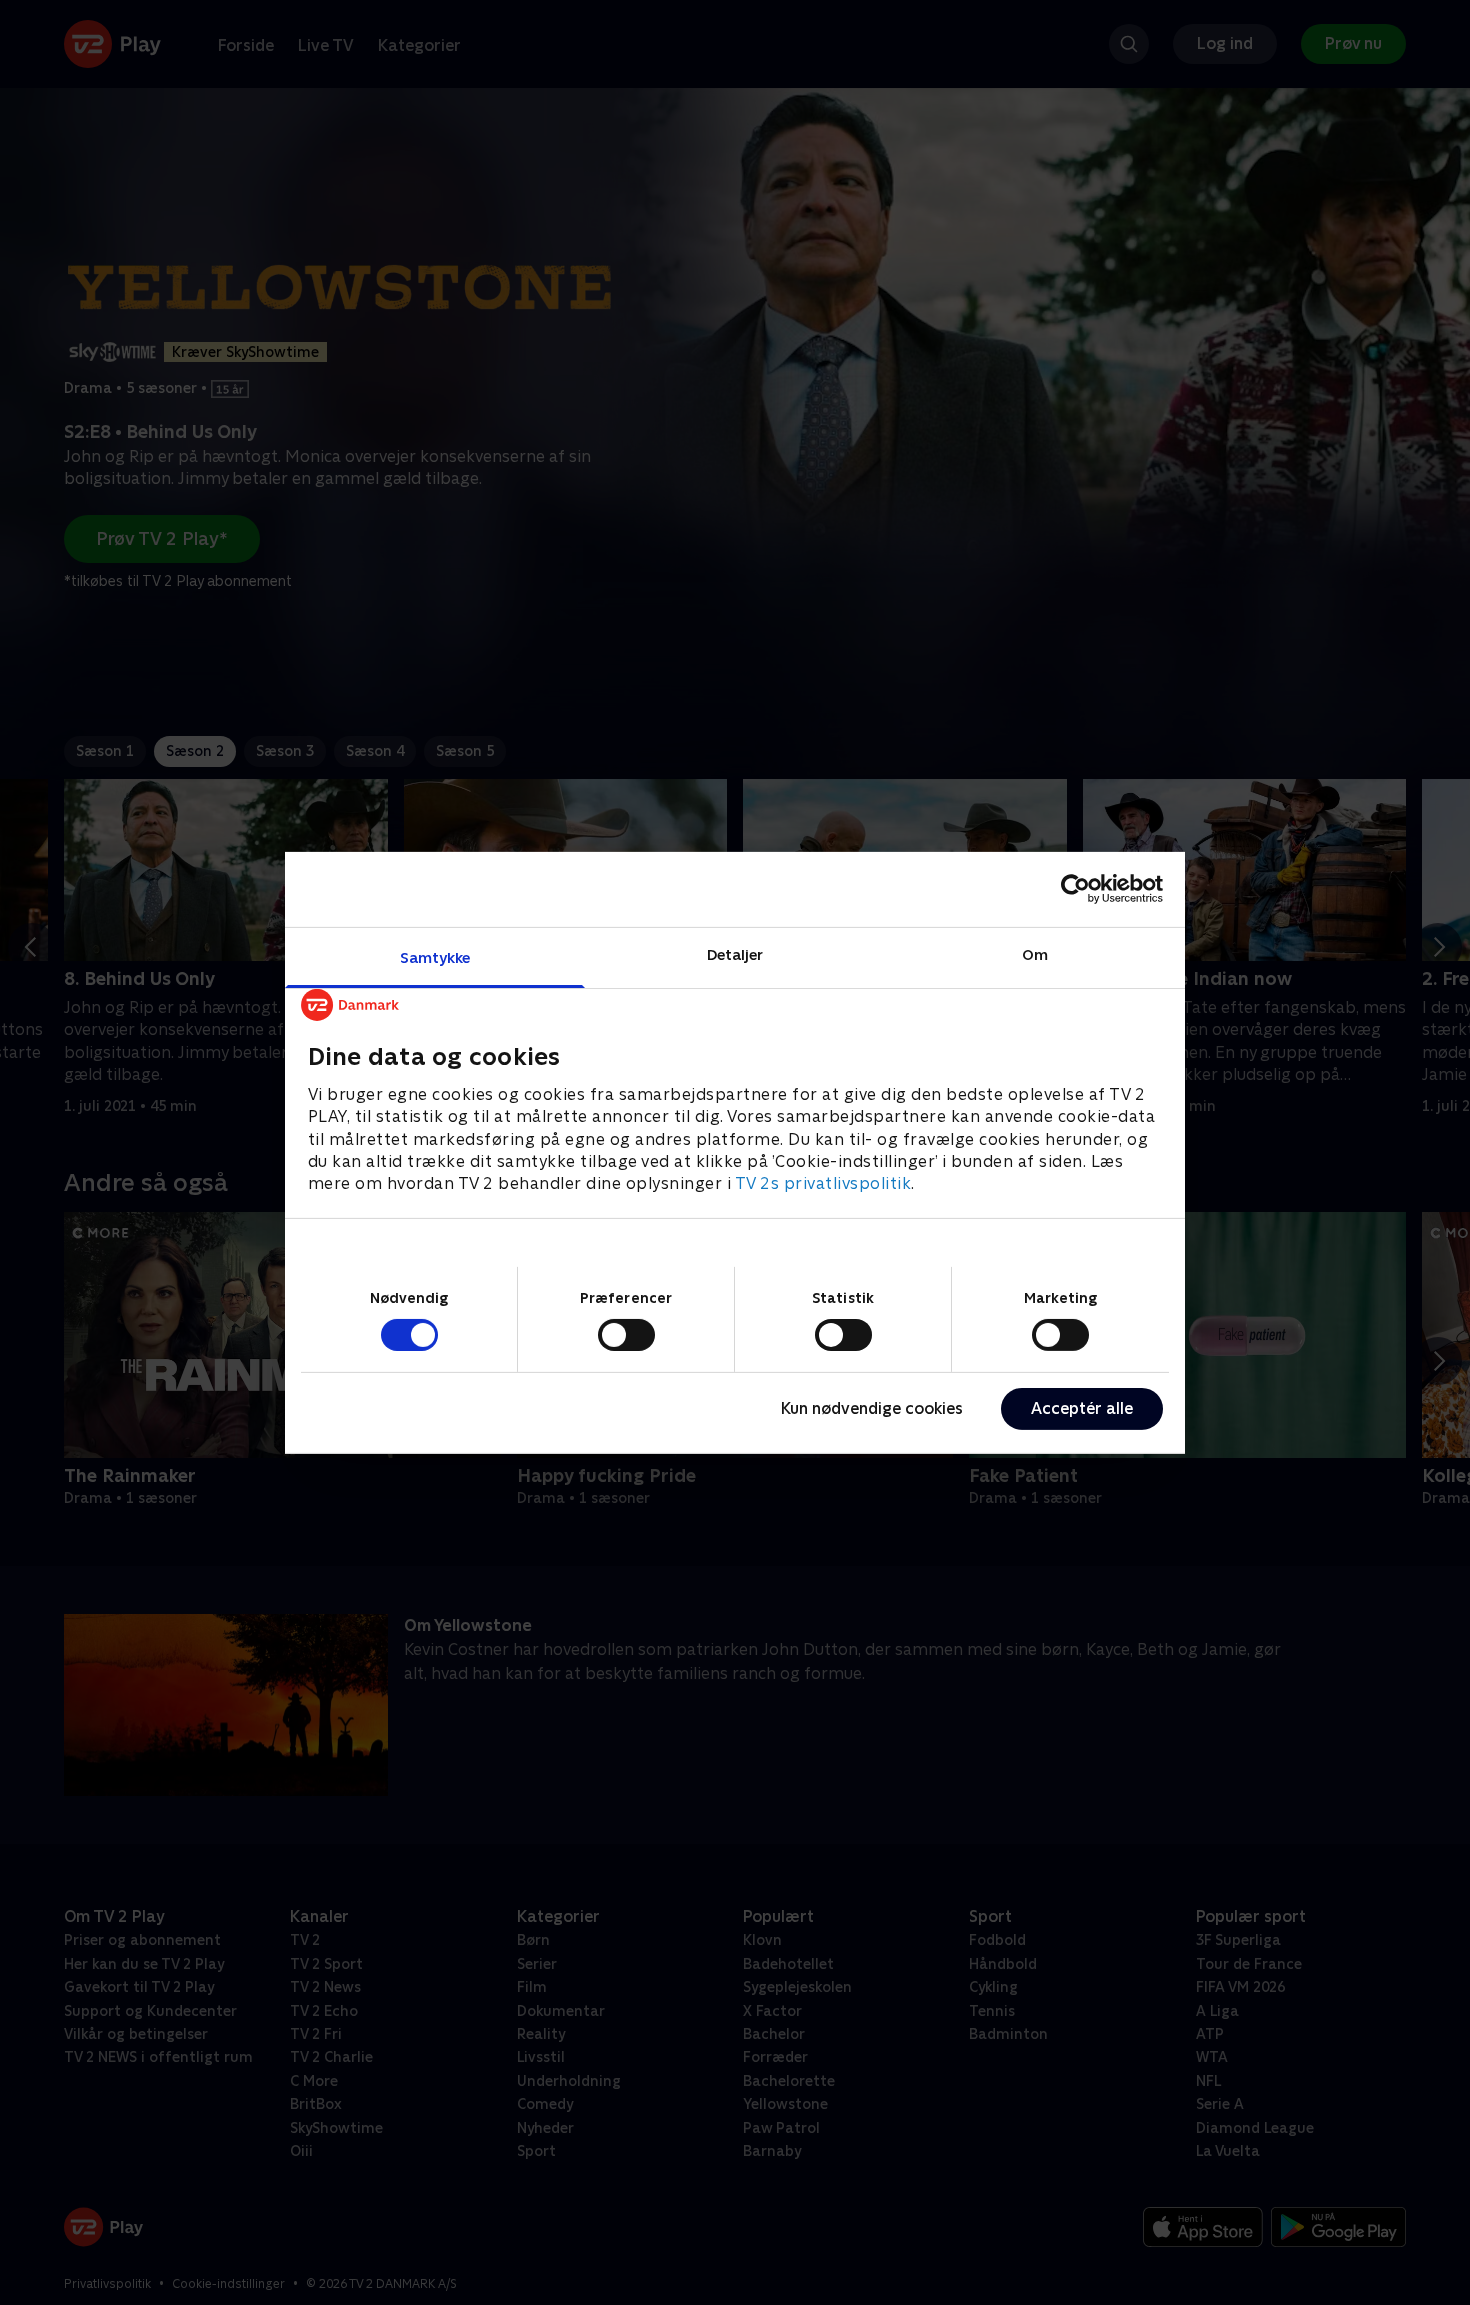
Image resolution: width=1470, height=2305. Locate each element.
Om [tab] (1035, 953)
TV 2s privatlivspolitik (823, 1183)
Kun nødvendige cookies (872, 1408)
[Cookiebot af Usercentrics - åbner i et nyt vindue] (1075, 889)
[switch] (626, 1335)
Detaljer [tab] (735, 953)
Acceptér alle (1082, 1408)
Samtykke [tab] (435, 956)
